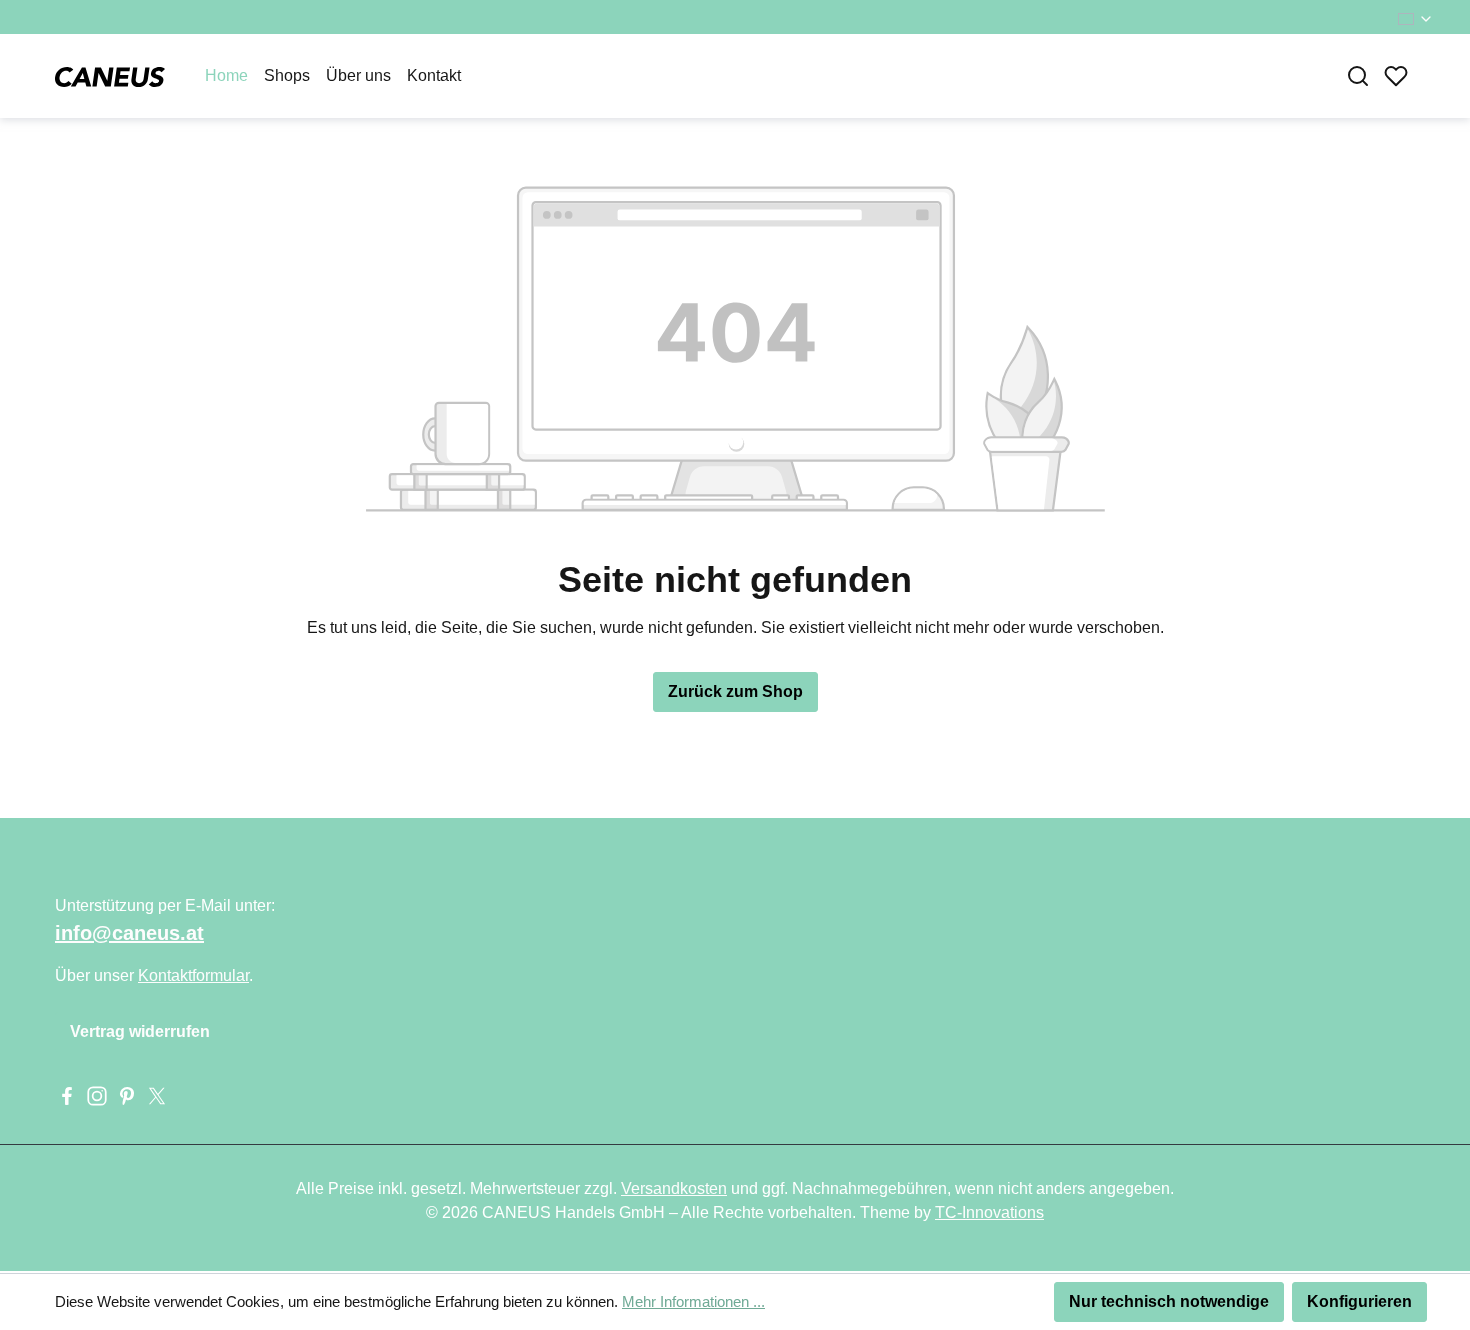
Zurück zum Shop (735, 691)
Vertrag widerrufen (140, 1031)
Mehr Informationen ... (693, 1301)
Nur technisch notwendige (1169, 1301)
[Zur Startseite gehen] (110, 76)
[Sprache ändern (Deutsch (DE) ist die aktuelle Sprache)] (1416, 19)
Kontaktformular (193, 975)
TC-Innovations (989, 1212)
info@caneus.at (129, 933)
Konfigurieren (1359, 1301)
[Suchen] (1358, 76)
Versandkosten (674, 1188)
